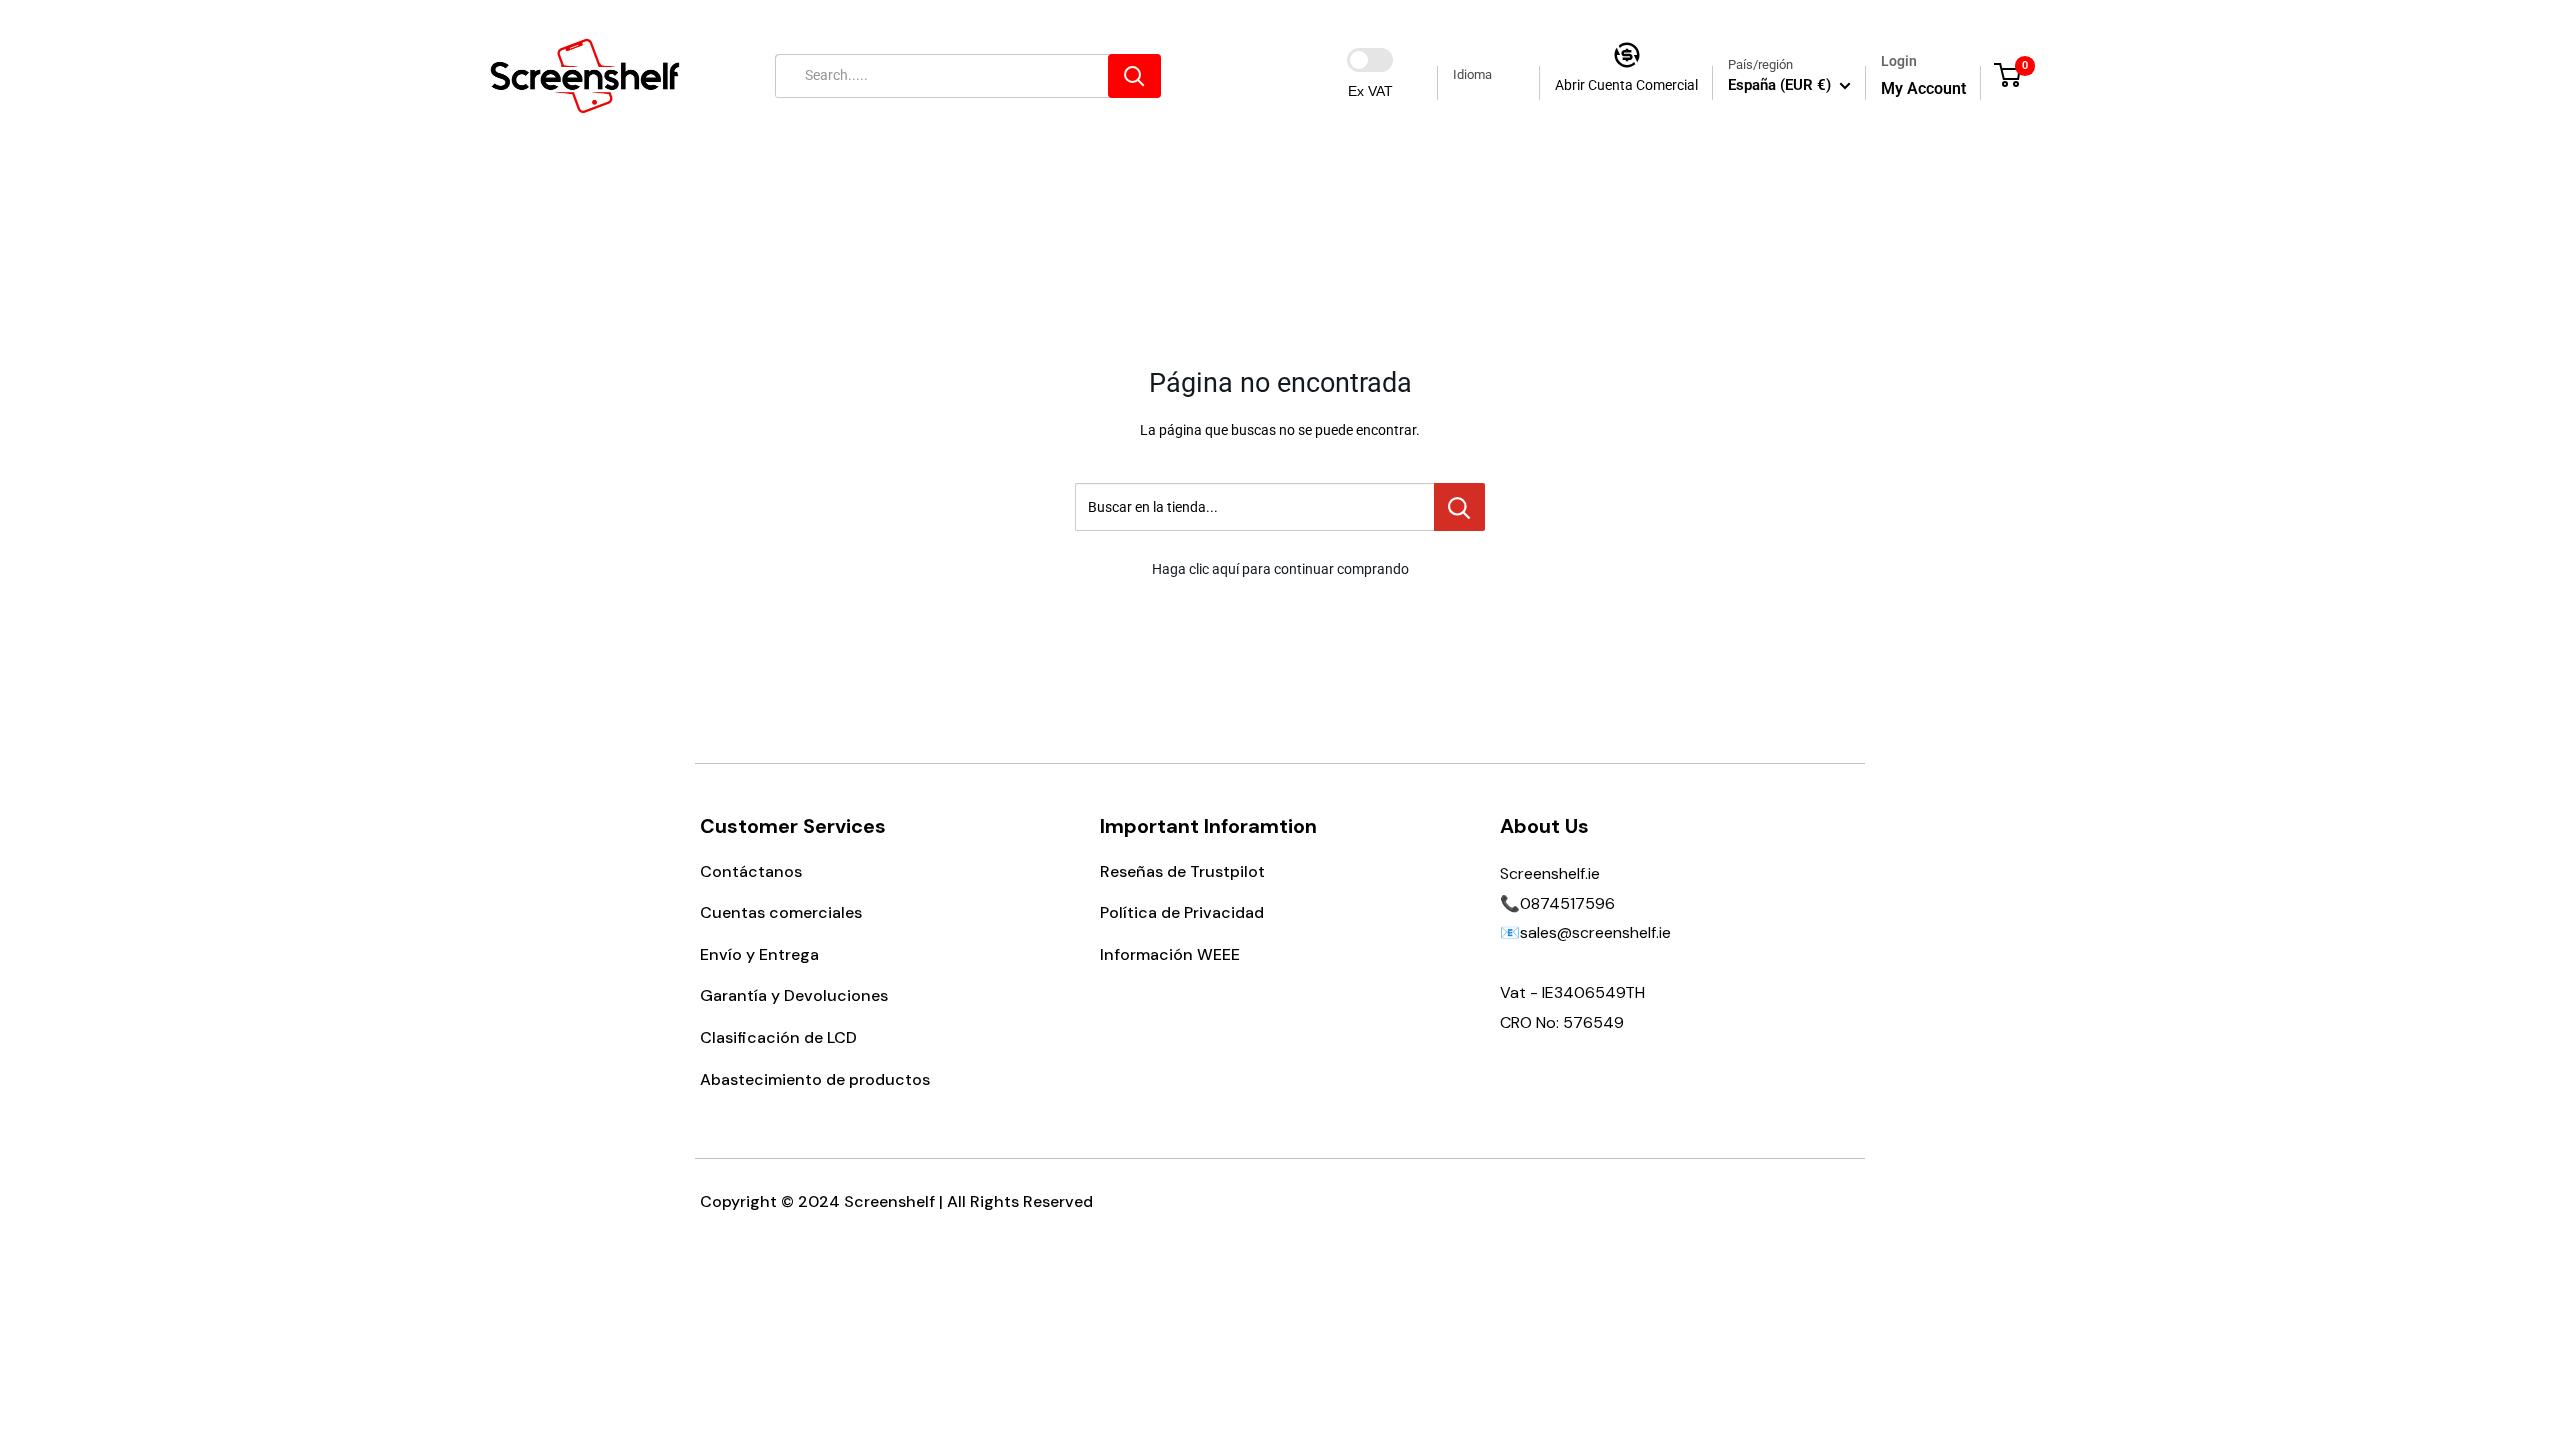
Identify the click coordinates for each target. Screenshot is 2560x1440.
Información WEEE (1170, 954)
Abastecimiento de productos (815, 1079)
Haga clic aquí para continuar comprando (1280, 569)
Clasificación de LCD (778, 1037)
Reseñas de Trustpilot (1182, 871)
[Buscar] (1134, 76)
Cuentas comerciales (781, 912)
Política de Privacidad (1182, 912)
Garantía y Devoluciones (794, 995)
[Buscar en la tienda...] (1459, 507)
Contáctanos (751, 871)
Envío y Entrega (759, 954)
